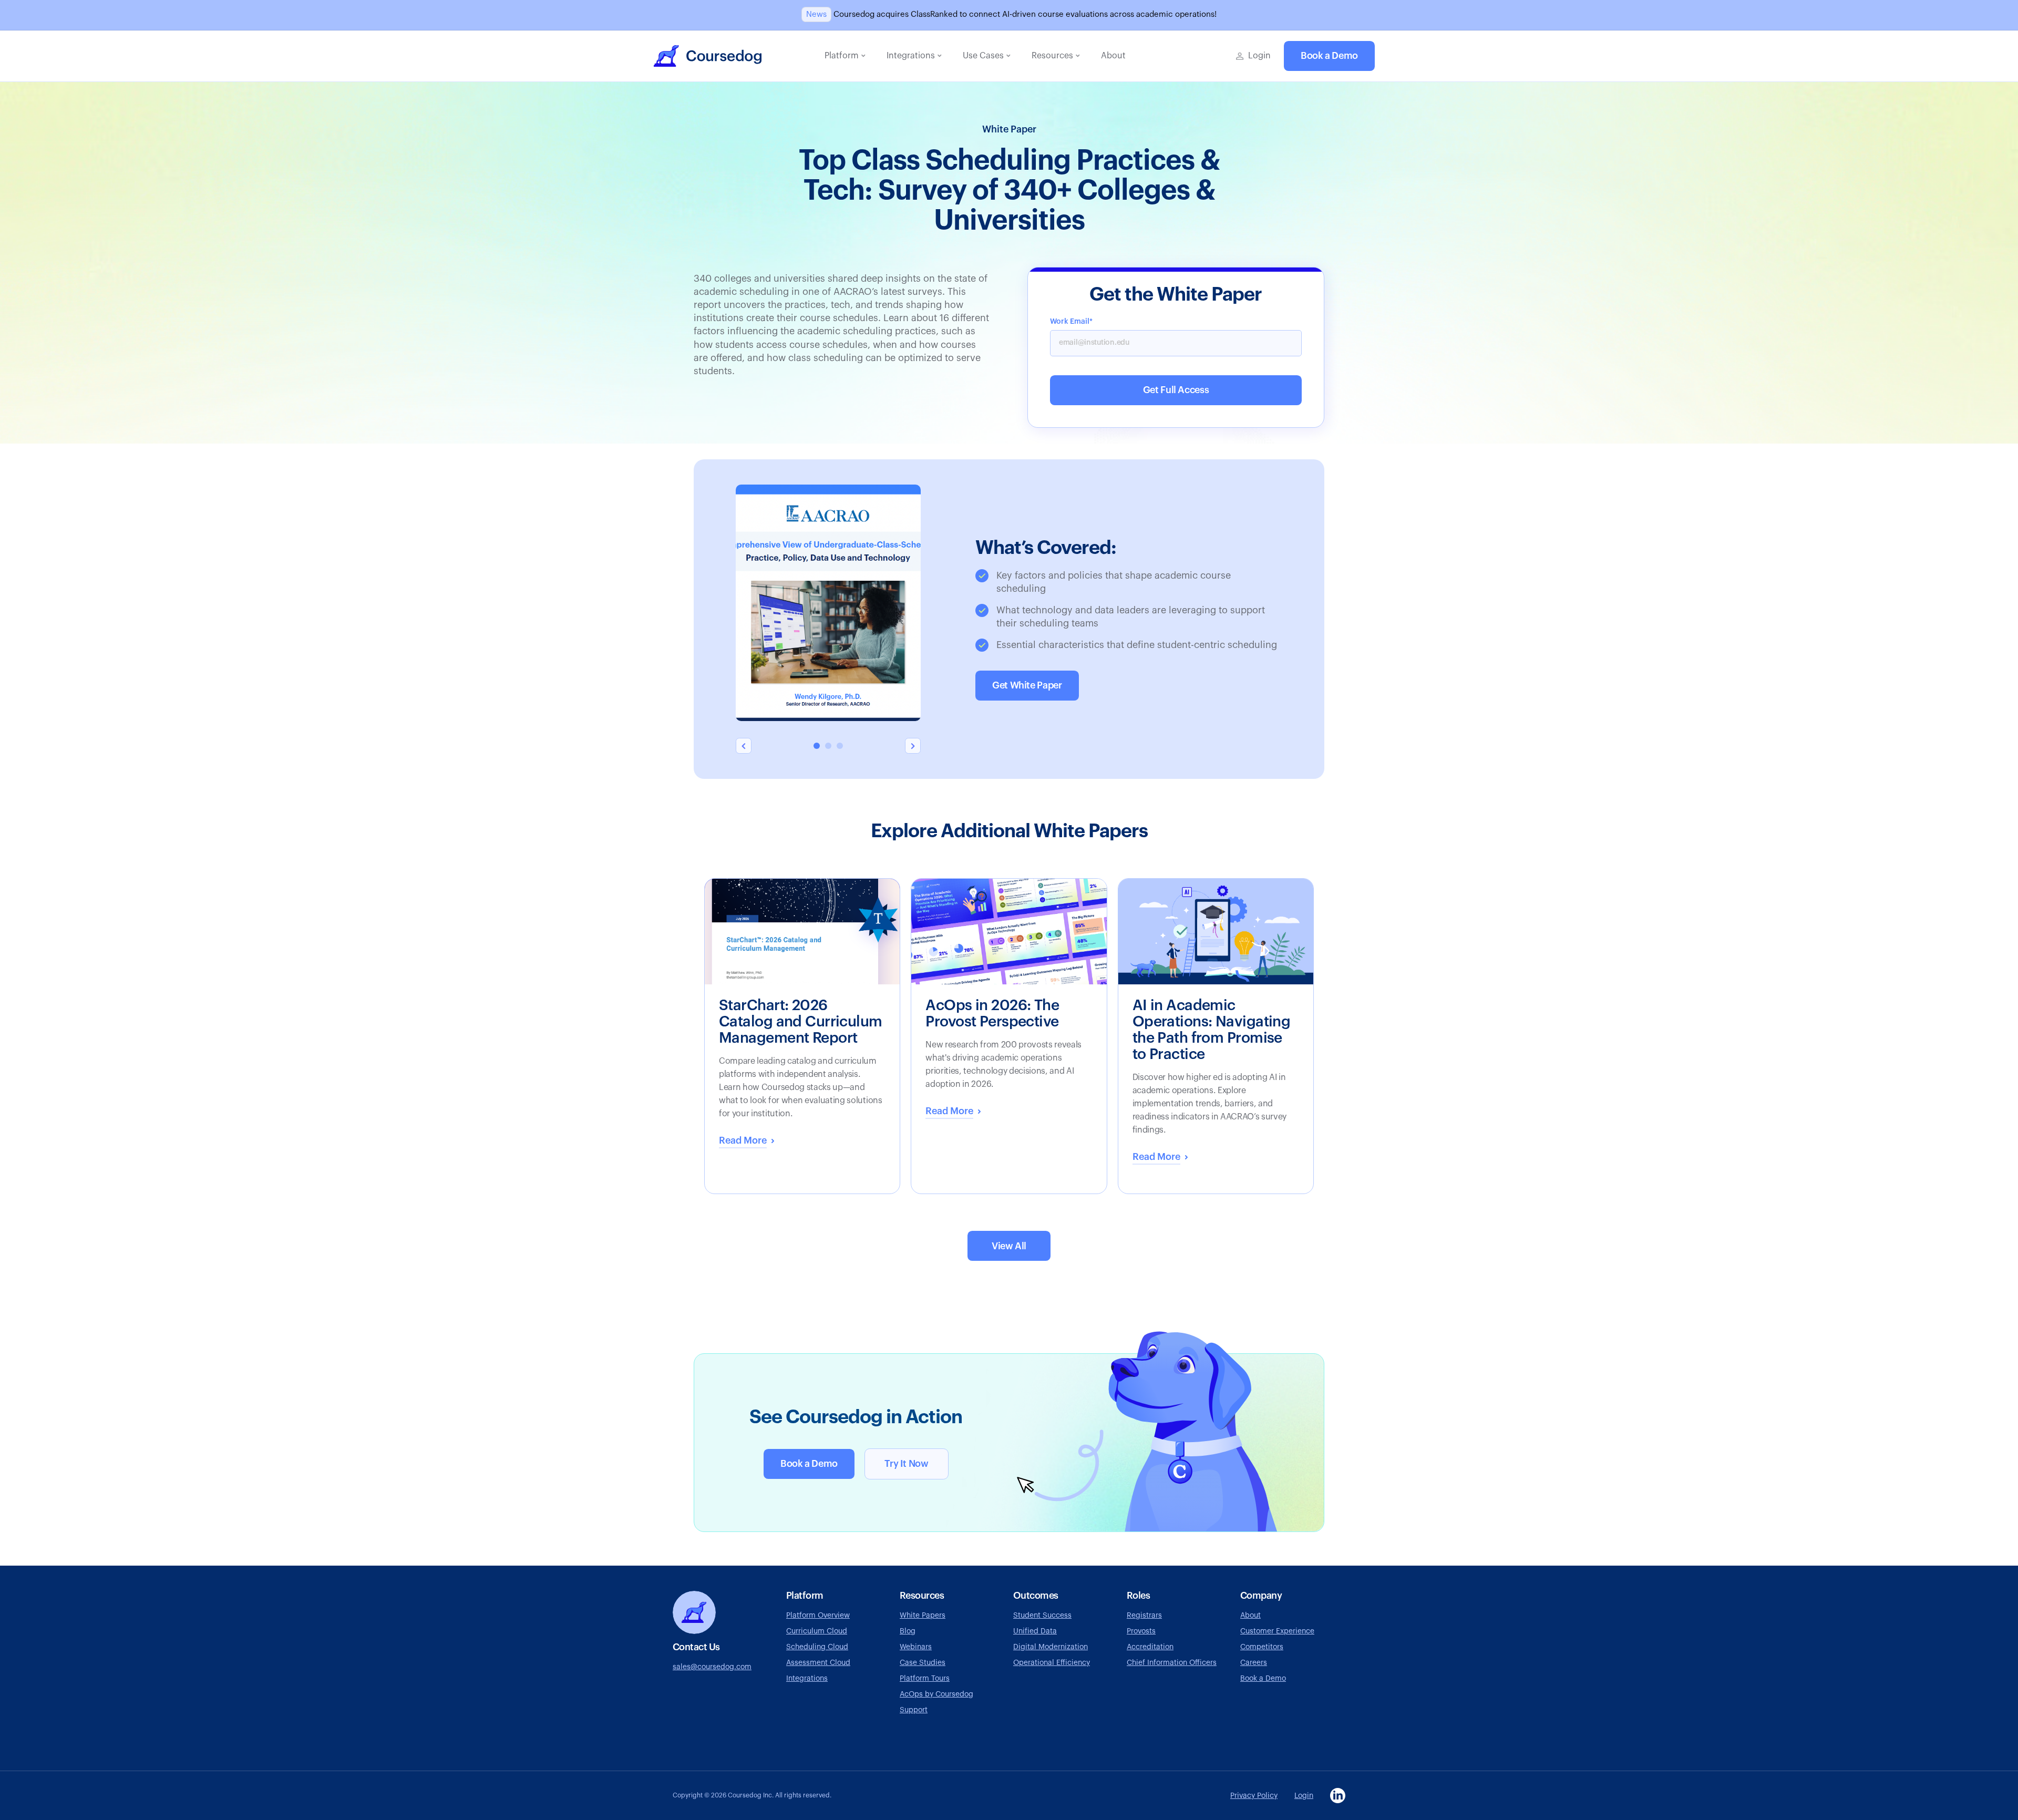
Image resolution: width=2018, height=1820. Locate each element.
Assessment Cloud (818, 1663)
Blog (908, 1631)
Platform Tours (925, 1679)
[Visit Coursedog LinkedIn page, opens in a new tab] (1338, 1796)
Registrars (1144, 1616)
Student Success (1042, 1616)
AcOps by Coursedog (936, 1694)
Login (1304, 1796)
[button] (845, 56)
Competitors (1262, 1647)
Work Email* (1071, 322)
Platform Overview (818, 1616)
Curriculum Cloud (817, 1631)
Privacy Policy (1254, 1796)
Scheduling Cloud (817, 1647)
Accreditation (1150, 1647)
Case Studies (923, 1663)
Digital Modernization (1051, 1647)
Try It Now (906, 1464)
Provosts (1141, 1631)
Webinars (916, 1647)
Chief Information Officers (1172, 1663)
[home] (708, 56)
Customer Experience (1277, 1631)
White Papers (923, 1616)
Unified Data (1035, 1631)
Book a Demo (1329, 56)
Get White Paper (1027, 685)
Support (914, 1710)
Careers (1254, 1663)
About (1250, 1616)
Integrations (807, 1679)
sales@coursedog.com (712, 1667)
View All (1009, 1246)
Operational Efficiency (1052, 1663)
